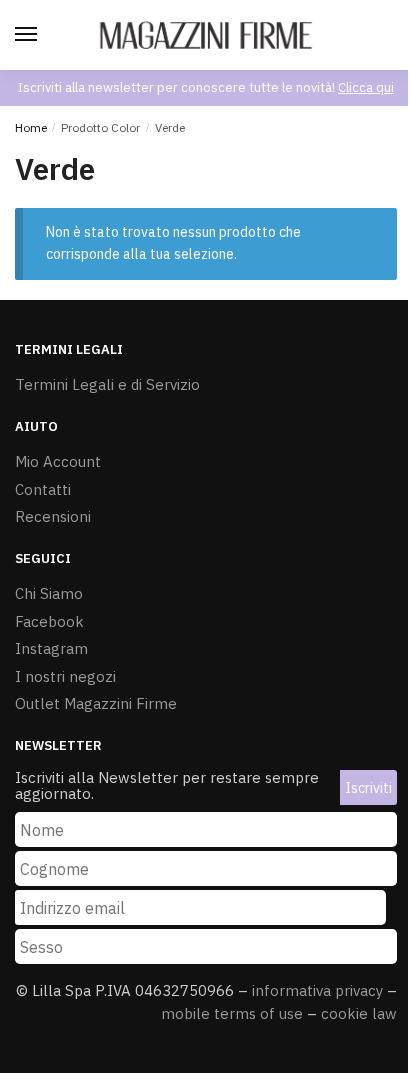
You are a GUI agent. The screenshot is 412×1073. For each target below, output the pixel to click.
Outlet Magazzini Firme (96, 703)
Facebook (49, 621)
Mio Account (58, 461)
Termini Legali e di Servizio (107, 384)
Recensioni (53, 516)
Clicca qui (366, 87)
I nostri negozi (65, 676)
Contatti (43, 489)
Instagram (51, 648)
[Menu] (30, 35)
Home (31, 127)
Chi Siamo (49, 593)
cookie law (359, 1013)
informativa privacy (317, 990)
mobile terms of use (232, 1013)
